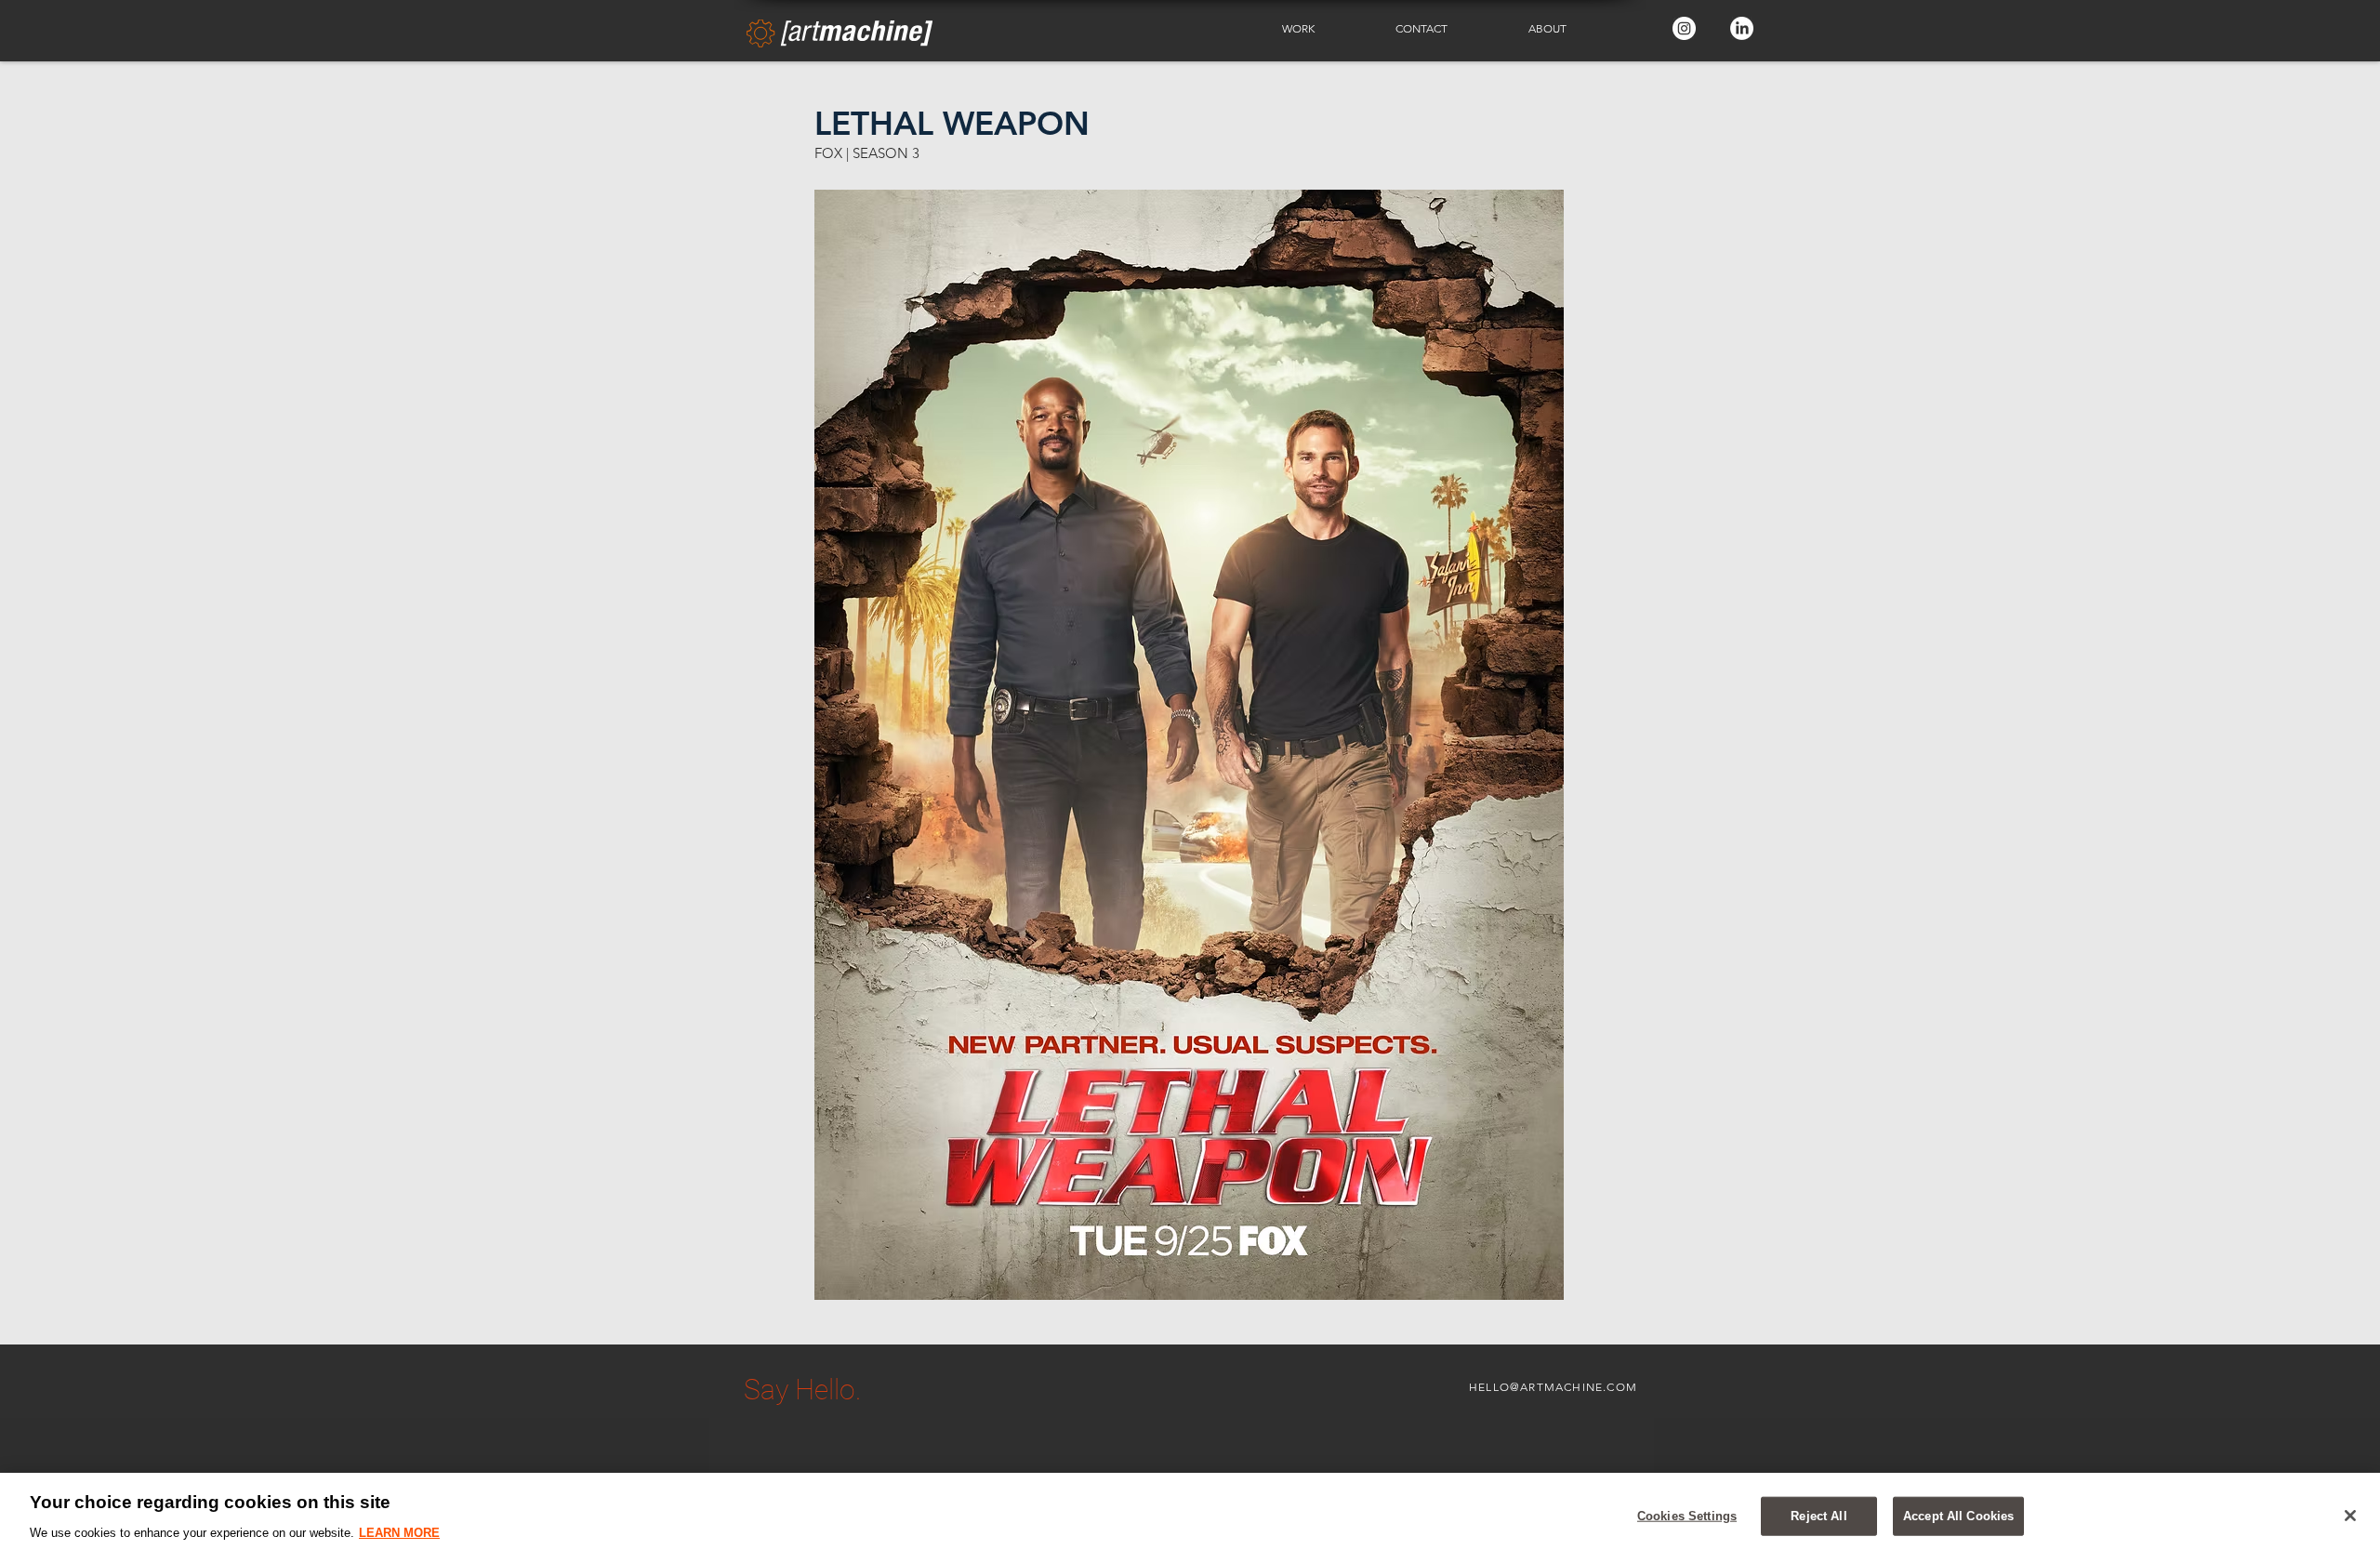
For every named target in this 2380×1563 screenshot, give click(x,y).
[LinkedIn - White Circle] (1742, 28)
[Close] (2350, 1516)
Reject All (1818, 1516)
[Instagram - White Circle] (1684, 28)
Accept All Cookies (1958, 1516)
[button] (1325, 29)
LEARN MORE (399, 1532)
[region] (1190, 1518)
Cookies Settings (1687, 1516)
